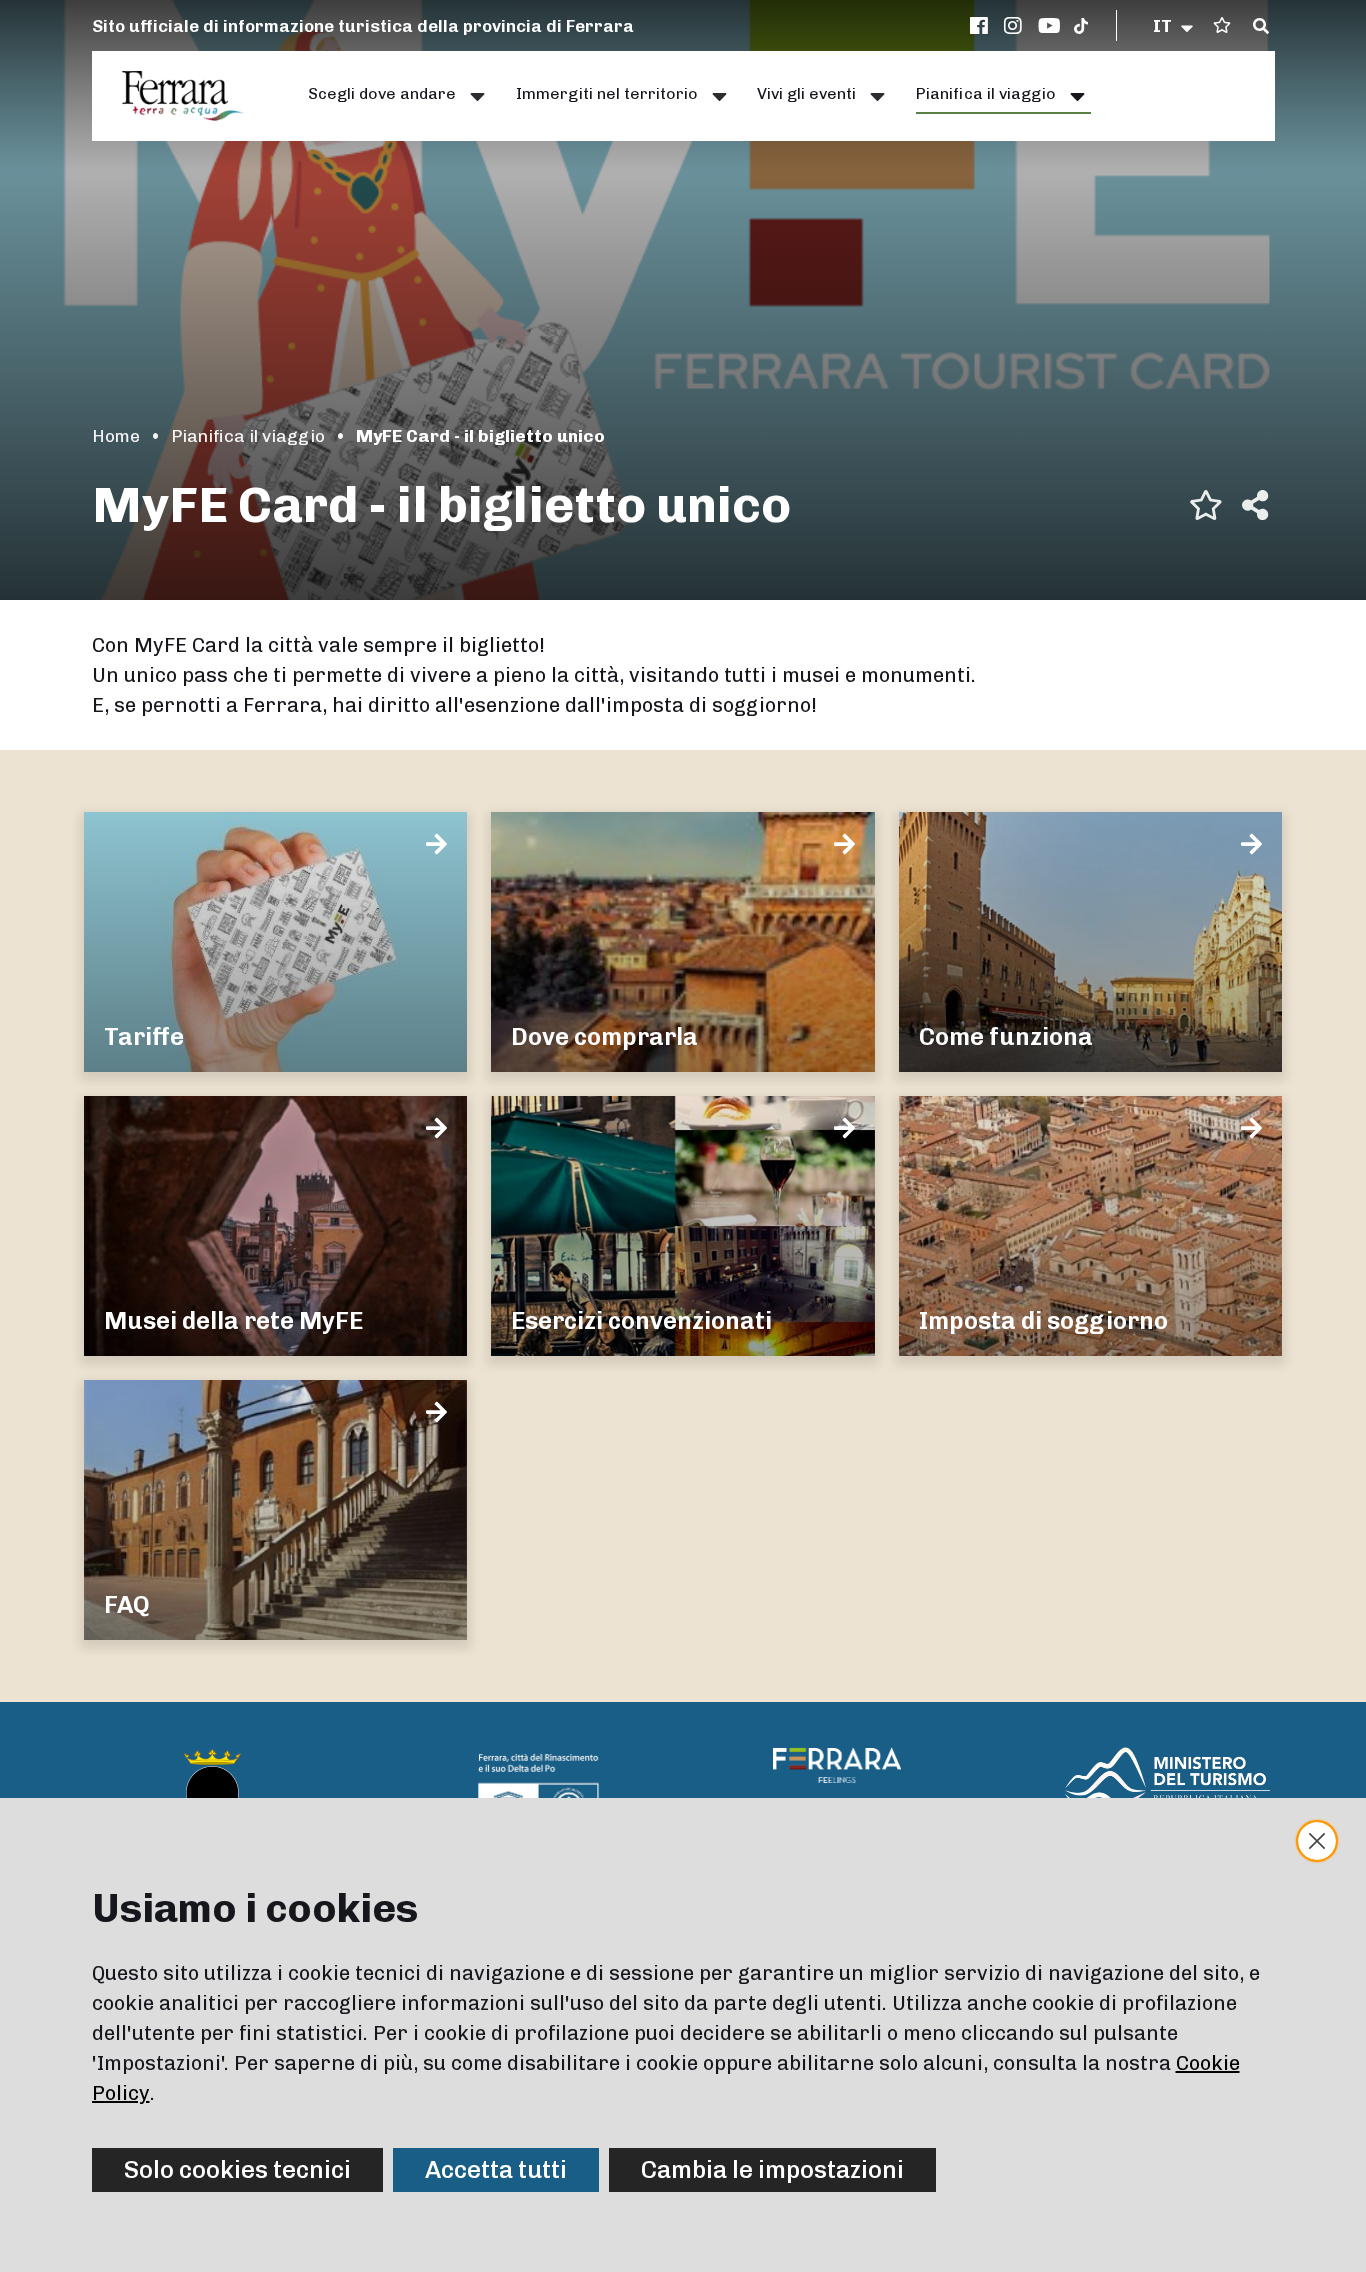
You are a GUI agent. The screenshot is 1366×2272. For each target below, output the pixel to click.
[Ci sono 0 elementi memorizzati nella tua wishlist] (1222, 25)
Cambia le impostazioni (772, 2169)
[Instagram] (1016, 26)
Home (116, 436)
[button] (1174, 26)
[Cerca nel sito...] (1261, 27)
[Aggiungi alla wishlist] (1206, 505)
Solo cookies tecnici (237, 2169)
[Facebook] (982, 26)
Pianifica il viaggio (248, 436)
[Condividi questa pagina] (1255, 505)
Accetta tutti (496, 2169)
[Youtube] (1050, 26)
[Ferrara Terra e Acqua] (193, 96)
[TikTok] (1081, 26)
